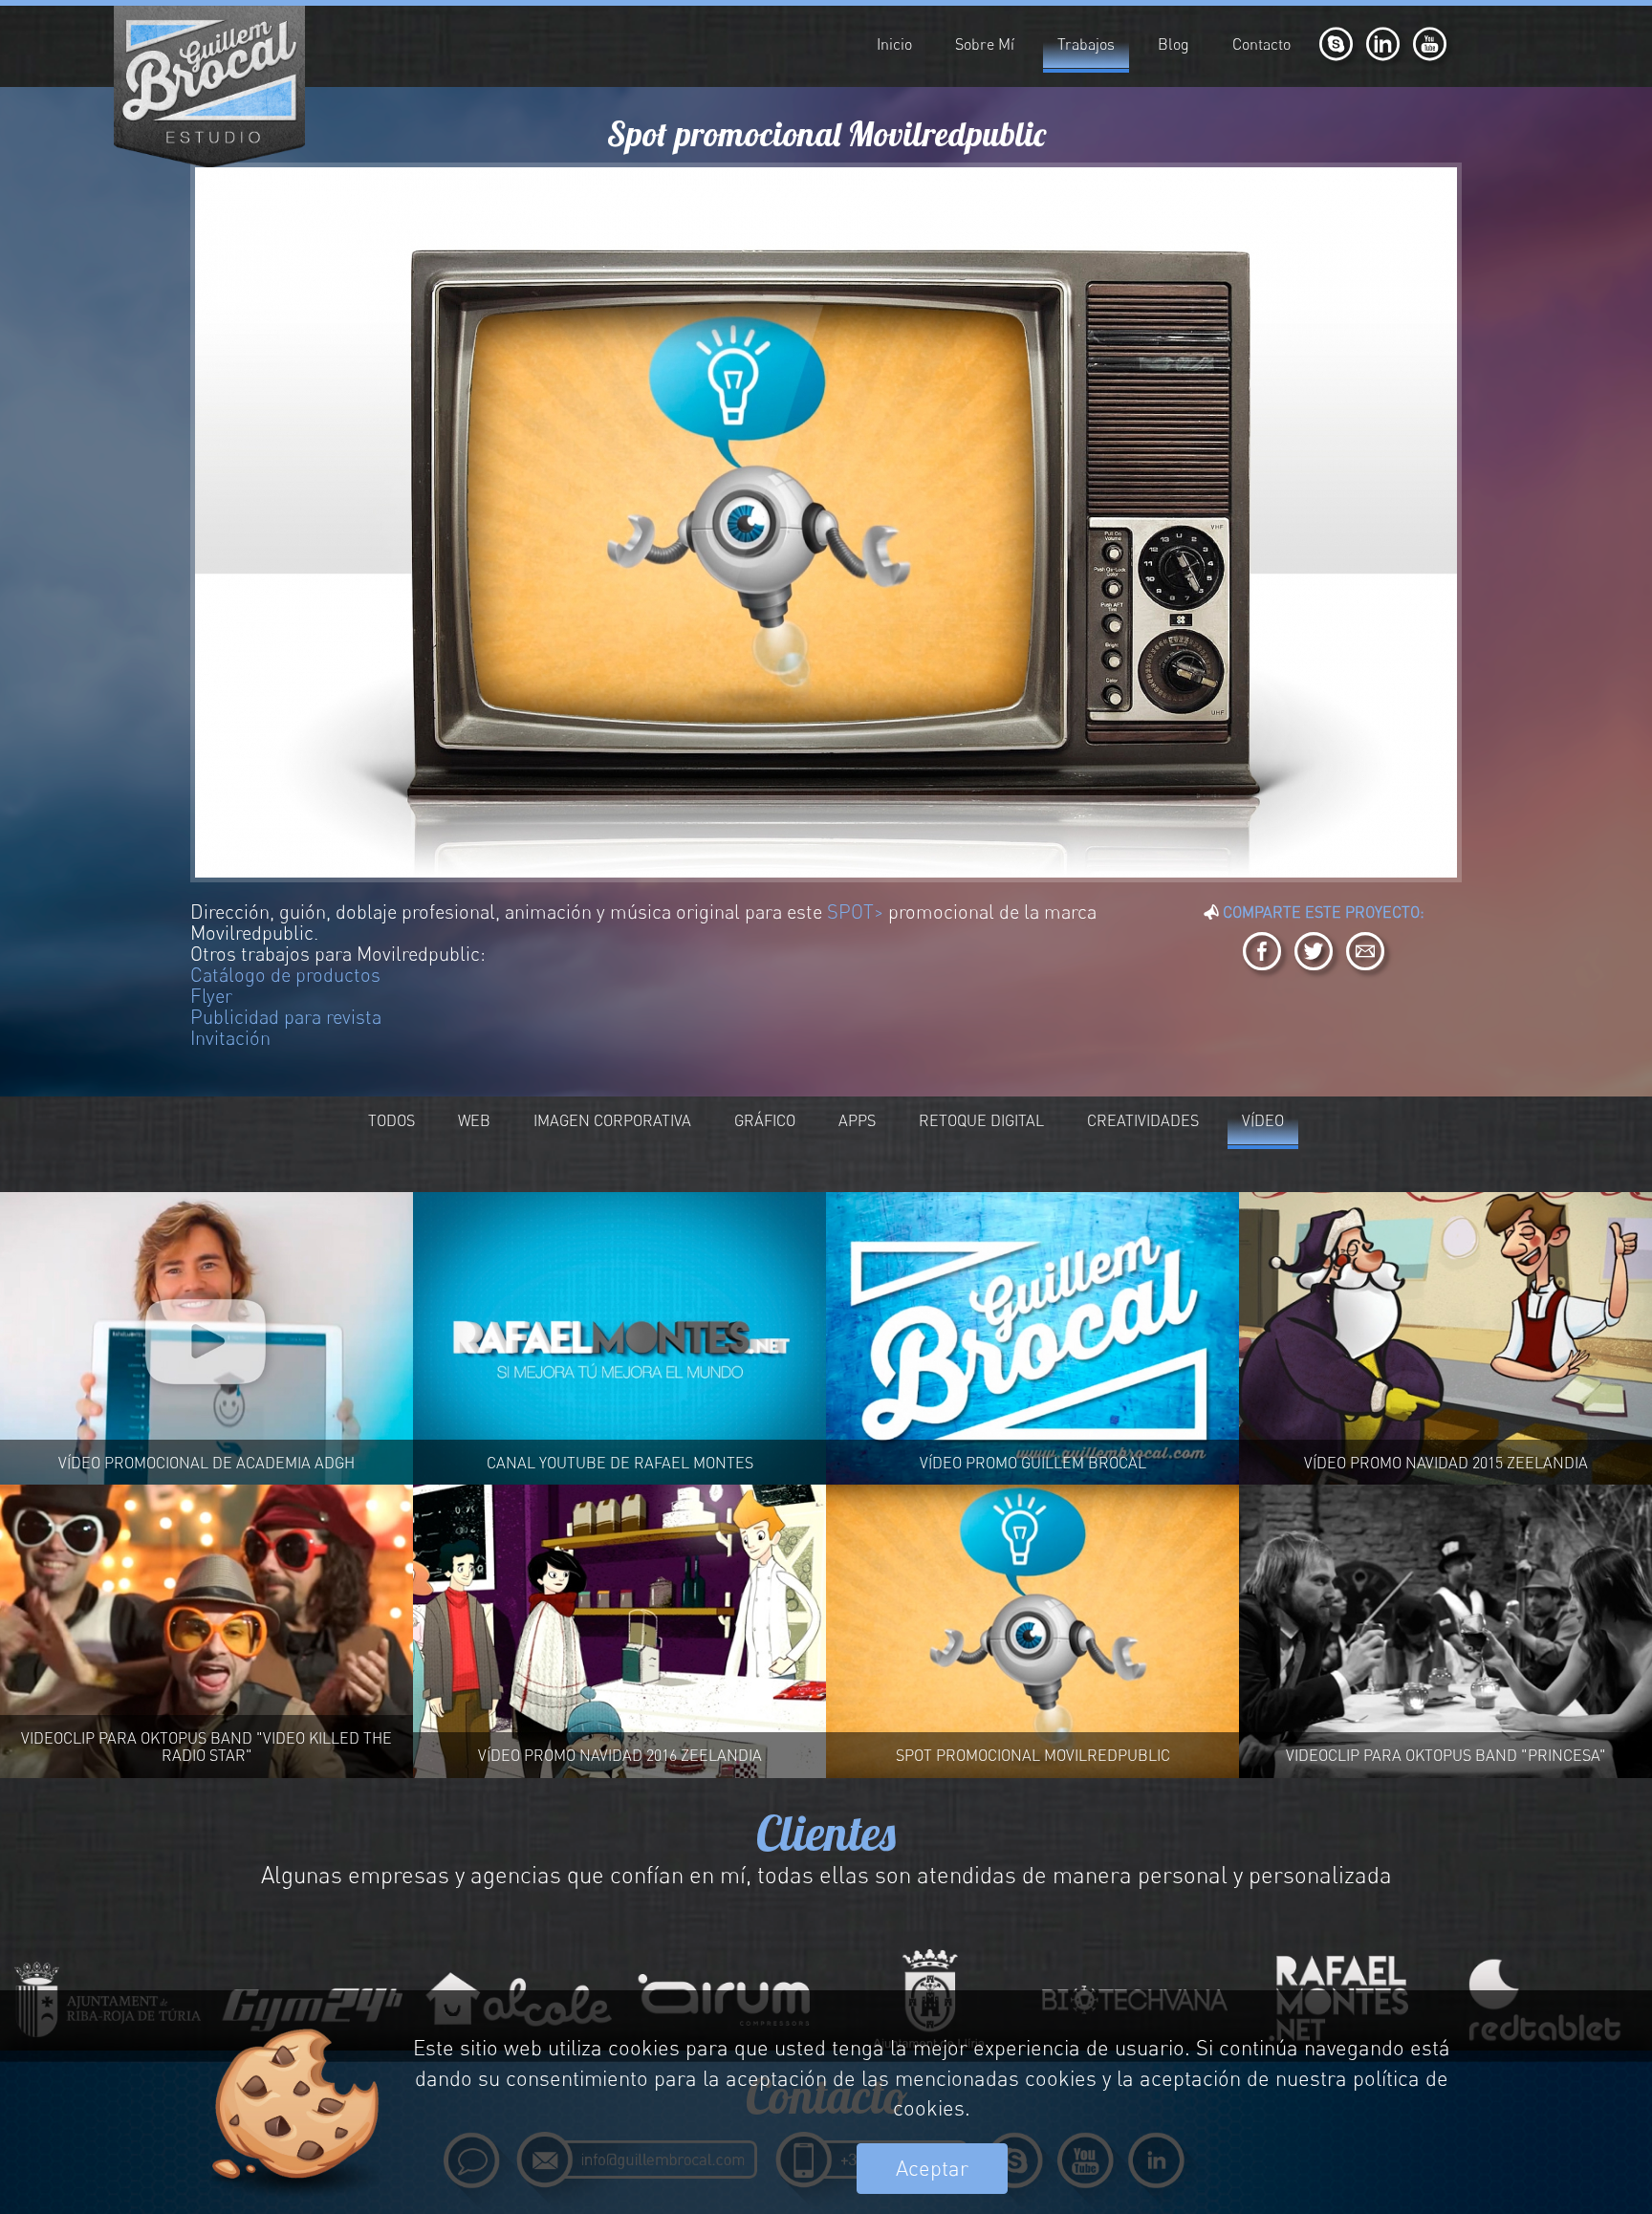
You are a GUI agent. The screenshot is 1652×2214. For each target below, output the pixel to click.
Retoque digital (981, 1120)
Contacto (1261, 44)
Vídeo (1263, 1120)
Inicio (894, 44)
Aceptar (932, 2168)
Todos (391, 1120)
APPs (857, 1120)
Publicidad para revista (286, 1017)
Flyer (211, 996)
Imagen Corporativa (612, 1120)
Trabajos (1086, 44)
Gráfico (765, 1120)
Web (474, 1120)
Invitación (230, 1038)
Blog (1174, 44)
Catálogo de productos (285, 975)
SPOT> (855, 912)
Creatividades (1143, 1120)
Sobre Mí (985, 44)
